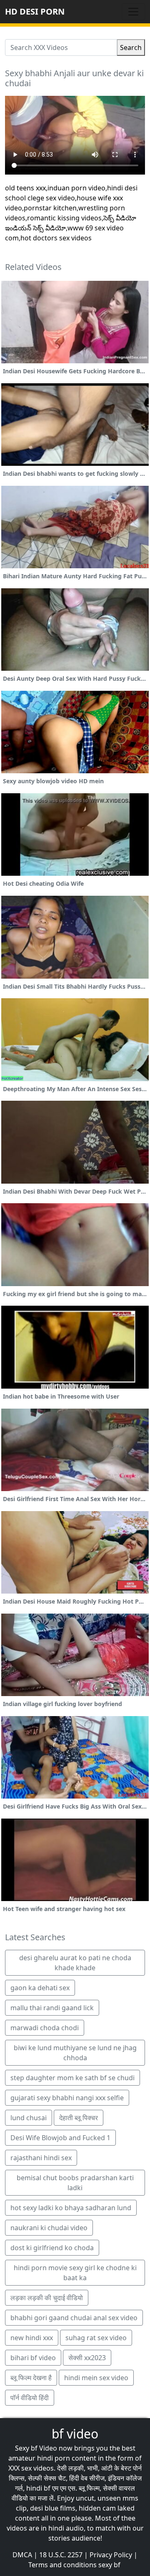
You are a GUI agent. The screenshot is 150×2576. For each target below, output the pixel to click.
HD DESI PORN (35, 11)
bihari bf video (33, 2358)
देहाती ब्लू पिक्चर (79, 2118)
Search (131, 47)
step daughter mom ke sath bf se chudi (72, 2078)
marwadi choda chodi (45, 2028)
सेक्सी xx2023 (87, 2358)
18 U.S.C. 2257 (61, 2555)
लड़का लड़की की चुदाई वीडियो (47, 2298)
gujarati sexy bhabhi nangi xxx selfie (67, 2098)
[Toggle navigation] (133, 12)
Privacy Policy (111, 2555)
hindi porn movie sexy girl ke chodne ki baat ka (75, 2273)
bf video (75, 2434)
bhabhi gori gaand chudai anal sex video (74, 2318)
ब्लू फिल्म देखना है (31, 2378)
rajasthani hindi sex (41, 2158)
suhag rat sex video (96, 2338)
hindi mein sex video (96, 2378)
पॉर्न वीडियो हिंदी (30, 2398)
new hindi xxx (32, 2338)
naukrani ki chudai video (49, 2228)
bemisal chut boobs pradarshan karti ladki (75, 2183)
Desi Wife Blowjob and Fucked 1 (60, 2138)
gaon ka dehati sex (40, 1988)
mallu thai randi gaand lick (52, 2008)
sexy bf (109, 2565)
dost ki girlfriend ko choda (52, 2248)
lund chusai (29, 2118)
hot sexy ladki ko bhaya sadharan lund (71, 2208)
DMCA (22, 2555)
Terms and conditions (62, 2565)
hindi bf (38, 2488)
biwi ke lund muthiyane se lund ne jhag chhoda (75, 2053)
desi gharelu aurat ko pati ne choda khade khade (75, 1963)
